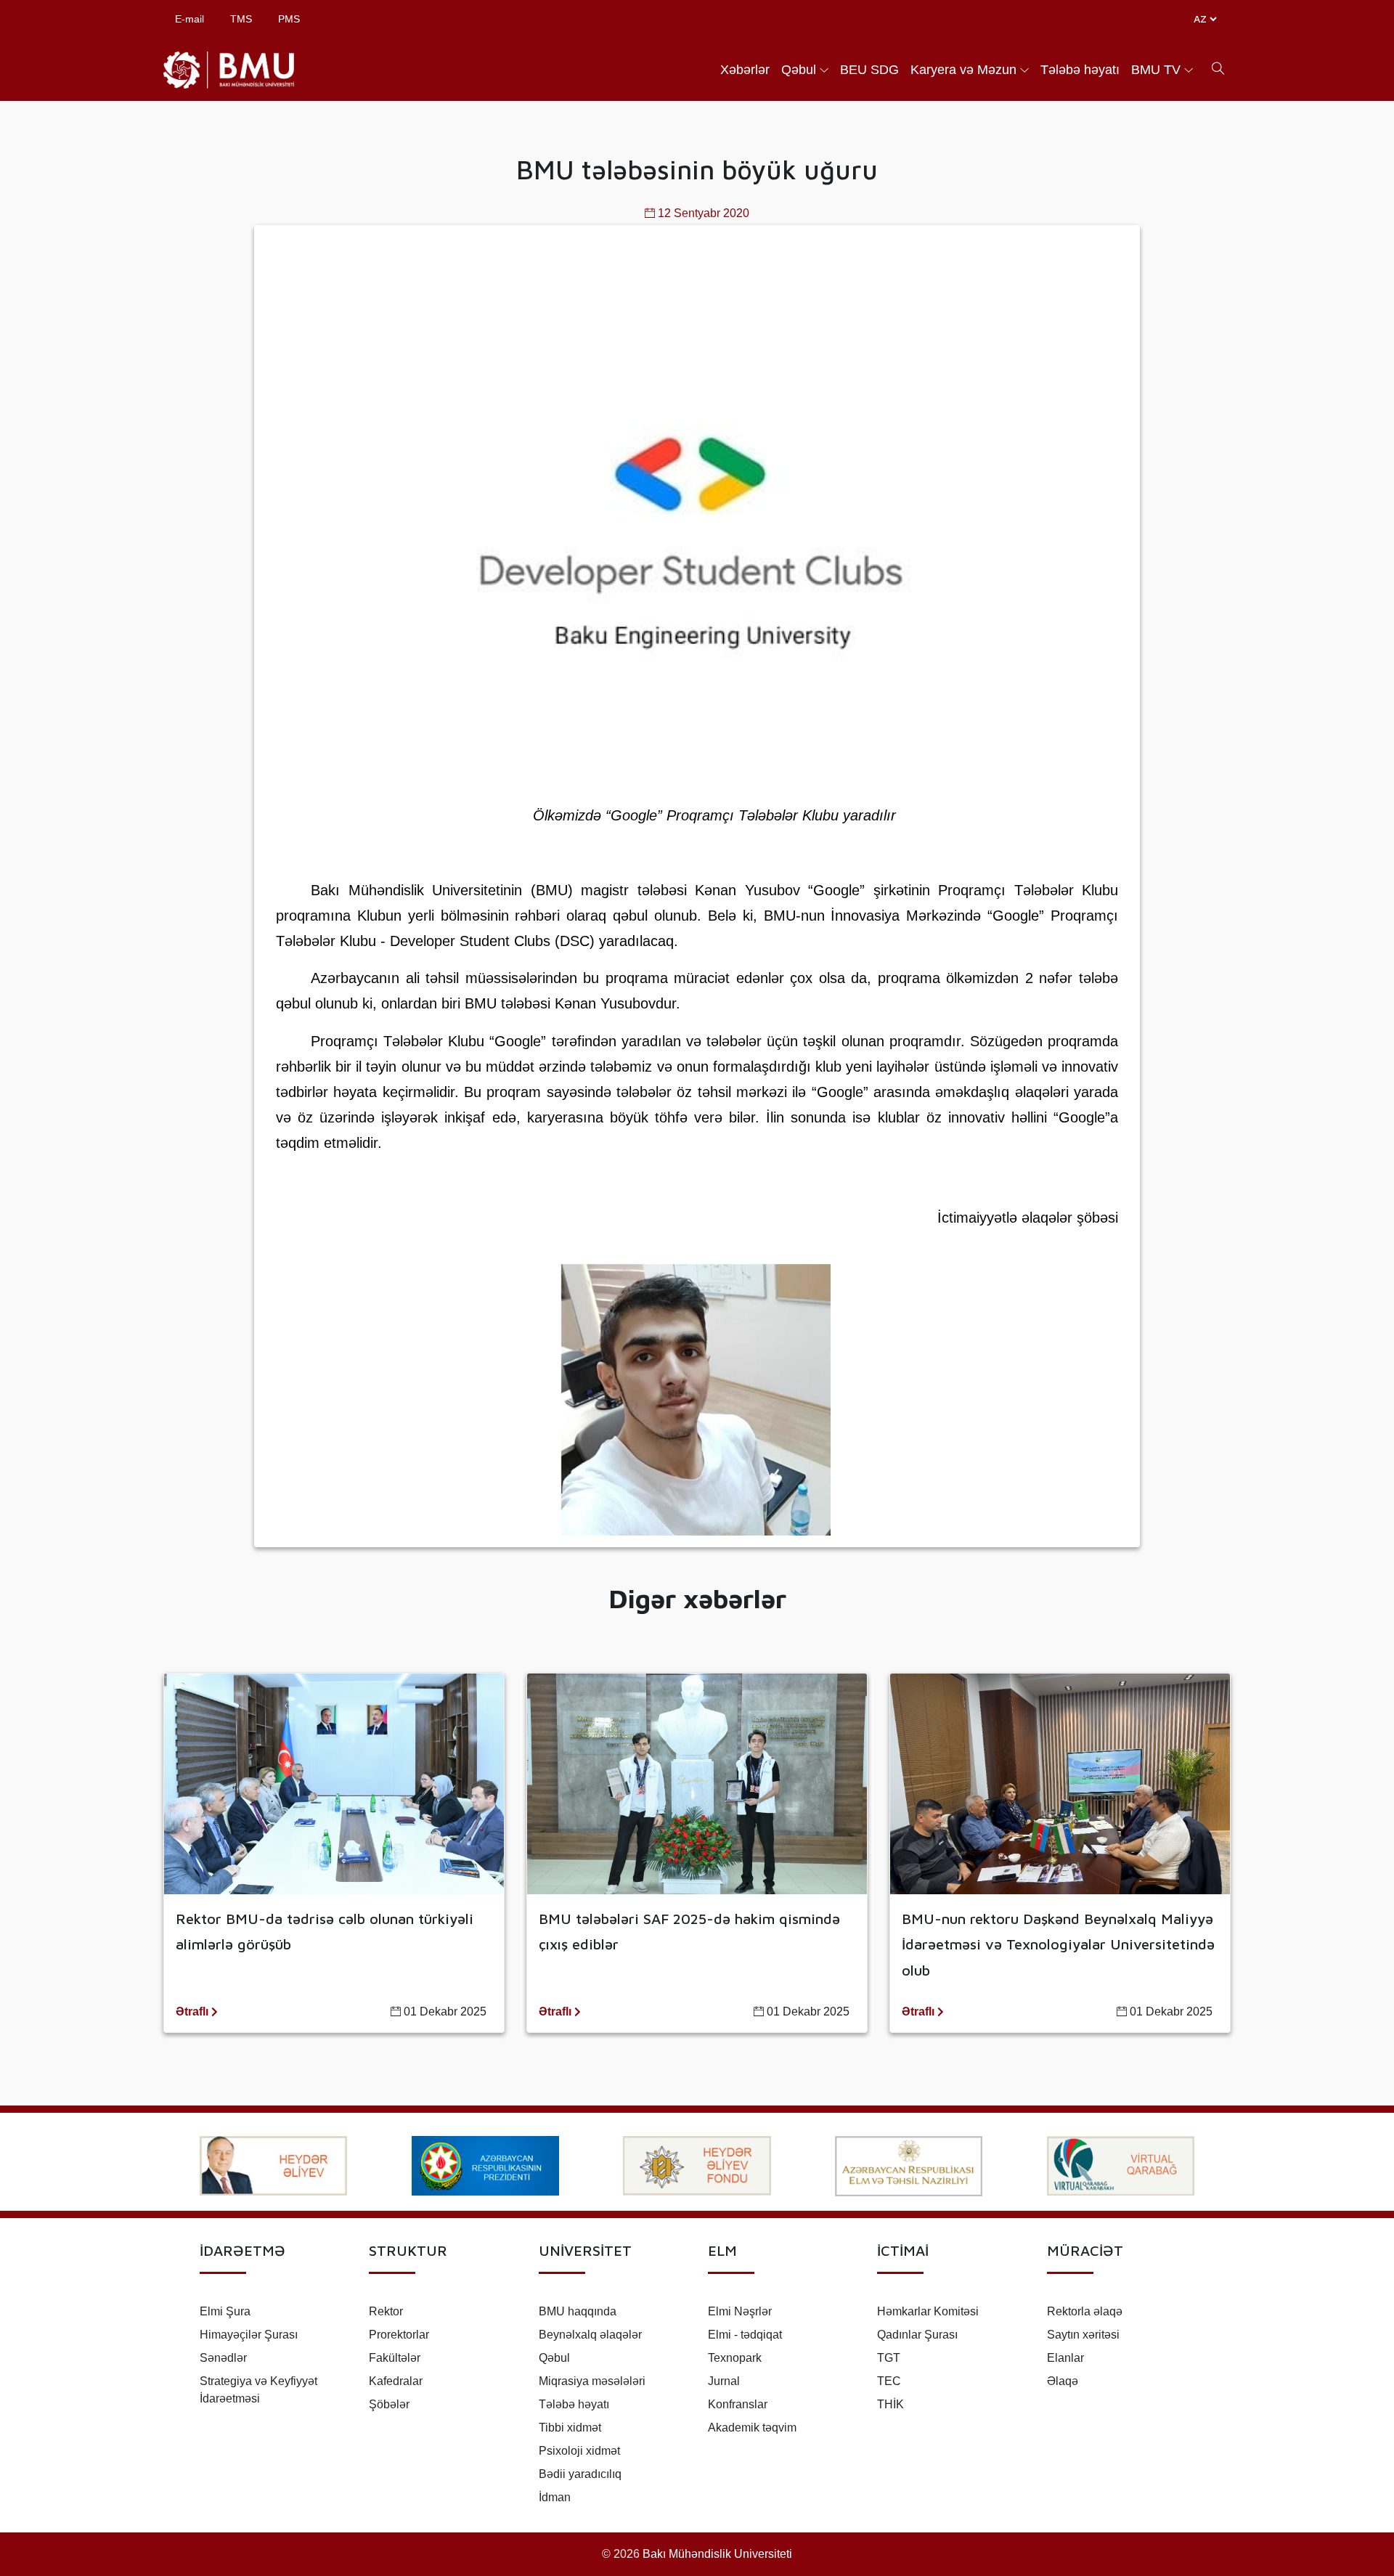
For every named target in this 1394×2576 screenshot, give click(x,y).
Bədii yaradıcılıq (580, 2474)
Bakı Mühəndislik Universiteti (717, 2554)
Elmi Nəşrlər (740, 2311)
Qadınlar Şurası (917, 2335)
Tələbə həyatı (1080, 70)
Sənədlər (223, 2358)
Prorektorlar (399, 2335)
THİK (890, 2404)
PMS (289, 19)
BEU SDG (869, 70)
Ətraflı (193, 2012)
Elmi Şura (225, 2311)
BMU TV (1156, 70)
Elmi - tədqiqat (745, 2335)
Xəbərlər (745, 70)
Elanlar (1065, 2358)
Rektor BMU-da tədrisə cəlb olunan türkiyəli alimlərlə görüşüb (325, 1931)
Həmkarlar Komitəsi (928, 2311)
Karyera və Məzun (963, 70)
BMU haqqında (578, 2311)
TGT (889, 2358)
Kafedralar (396, 2381)
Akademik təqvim (752, 2428)
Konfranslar (738, 2404)
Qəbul (799, 70)
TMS (241, 19)
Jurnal (724, 2381)
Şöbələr (389, 2404)
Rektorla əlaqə (1085, 2311)
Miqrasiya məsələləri (592, 2381)
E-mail (189, 19)
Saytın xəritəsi (1083, 2335)
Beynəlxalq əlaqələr (590, 2335)
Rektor (386, 2311)
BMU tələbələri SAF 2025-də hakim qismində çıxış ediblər (689, 1931)
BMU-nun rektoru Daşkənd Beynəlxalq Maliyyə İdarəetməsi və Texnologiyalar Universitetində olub (1058, 1944)
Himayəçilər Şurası (249, 2335)
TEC (889, 2381)
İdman (555, 2497)
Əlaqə (1063, 2381)
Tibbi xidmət (570, 2428)
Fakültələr (395, 2358)
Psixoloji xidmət (579, 2451)
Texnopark (735, 2358)
